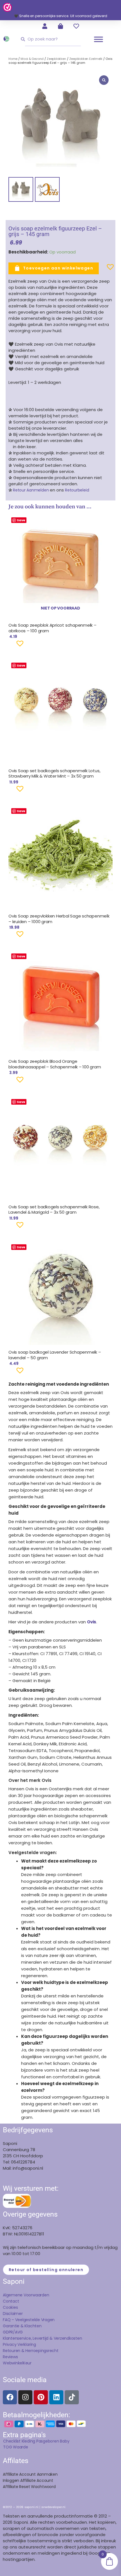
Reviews (10, 2357)
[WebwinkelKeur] (7, 7)
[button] (101, 269)
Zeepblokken (56, 59)
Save (21, 520)
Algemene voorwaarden (26, 2295)
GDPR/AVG (13, 2332)
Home (13, 59)
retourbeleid (76, 490)
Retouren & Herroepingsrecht (31, 2351)
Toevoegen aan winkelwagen (58, 268)
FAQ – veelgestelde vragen (29, 2320)
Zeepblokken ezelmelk (86, 59)
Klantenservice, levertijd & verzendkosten (42, 2338)
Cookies (10, 2307)
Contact (11, 2301)
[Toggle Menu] (98, 39)
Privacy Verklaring (19, 2344)
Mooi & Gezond (32, 59)
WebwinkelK (14, 2363)
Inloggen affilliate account (28, 2480)
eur (28, 2363)
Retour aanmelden (31, 490)
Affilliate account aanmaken (30, 2474)
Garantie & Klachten (22, 2326)
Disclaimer (13, 2314)
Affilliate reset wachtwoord (29, 2487)
